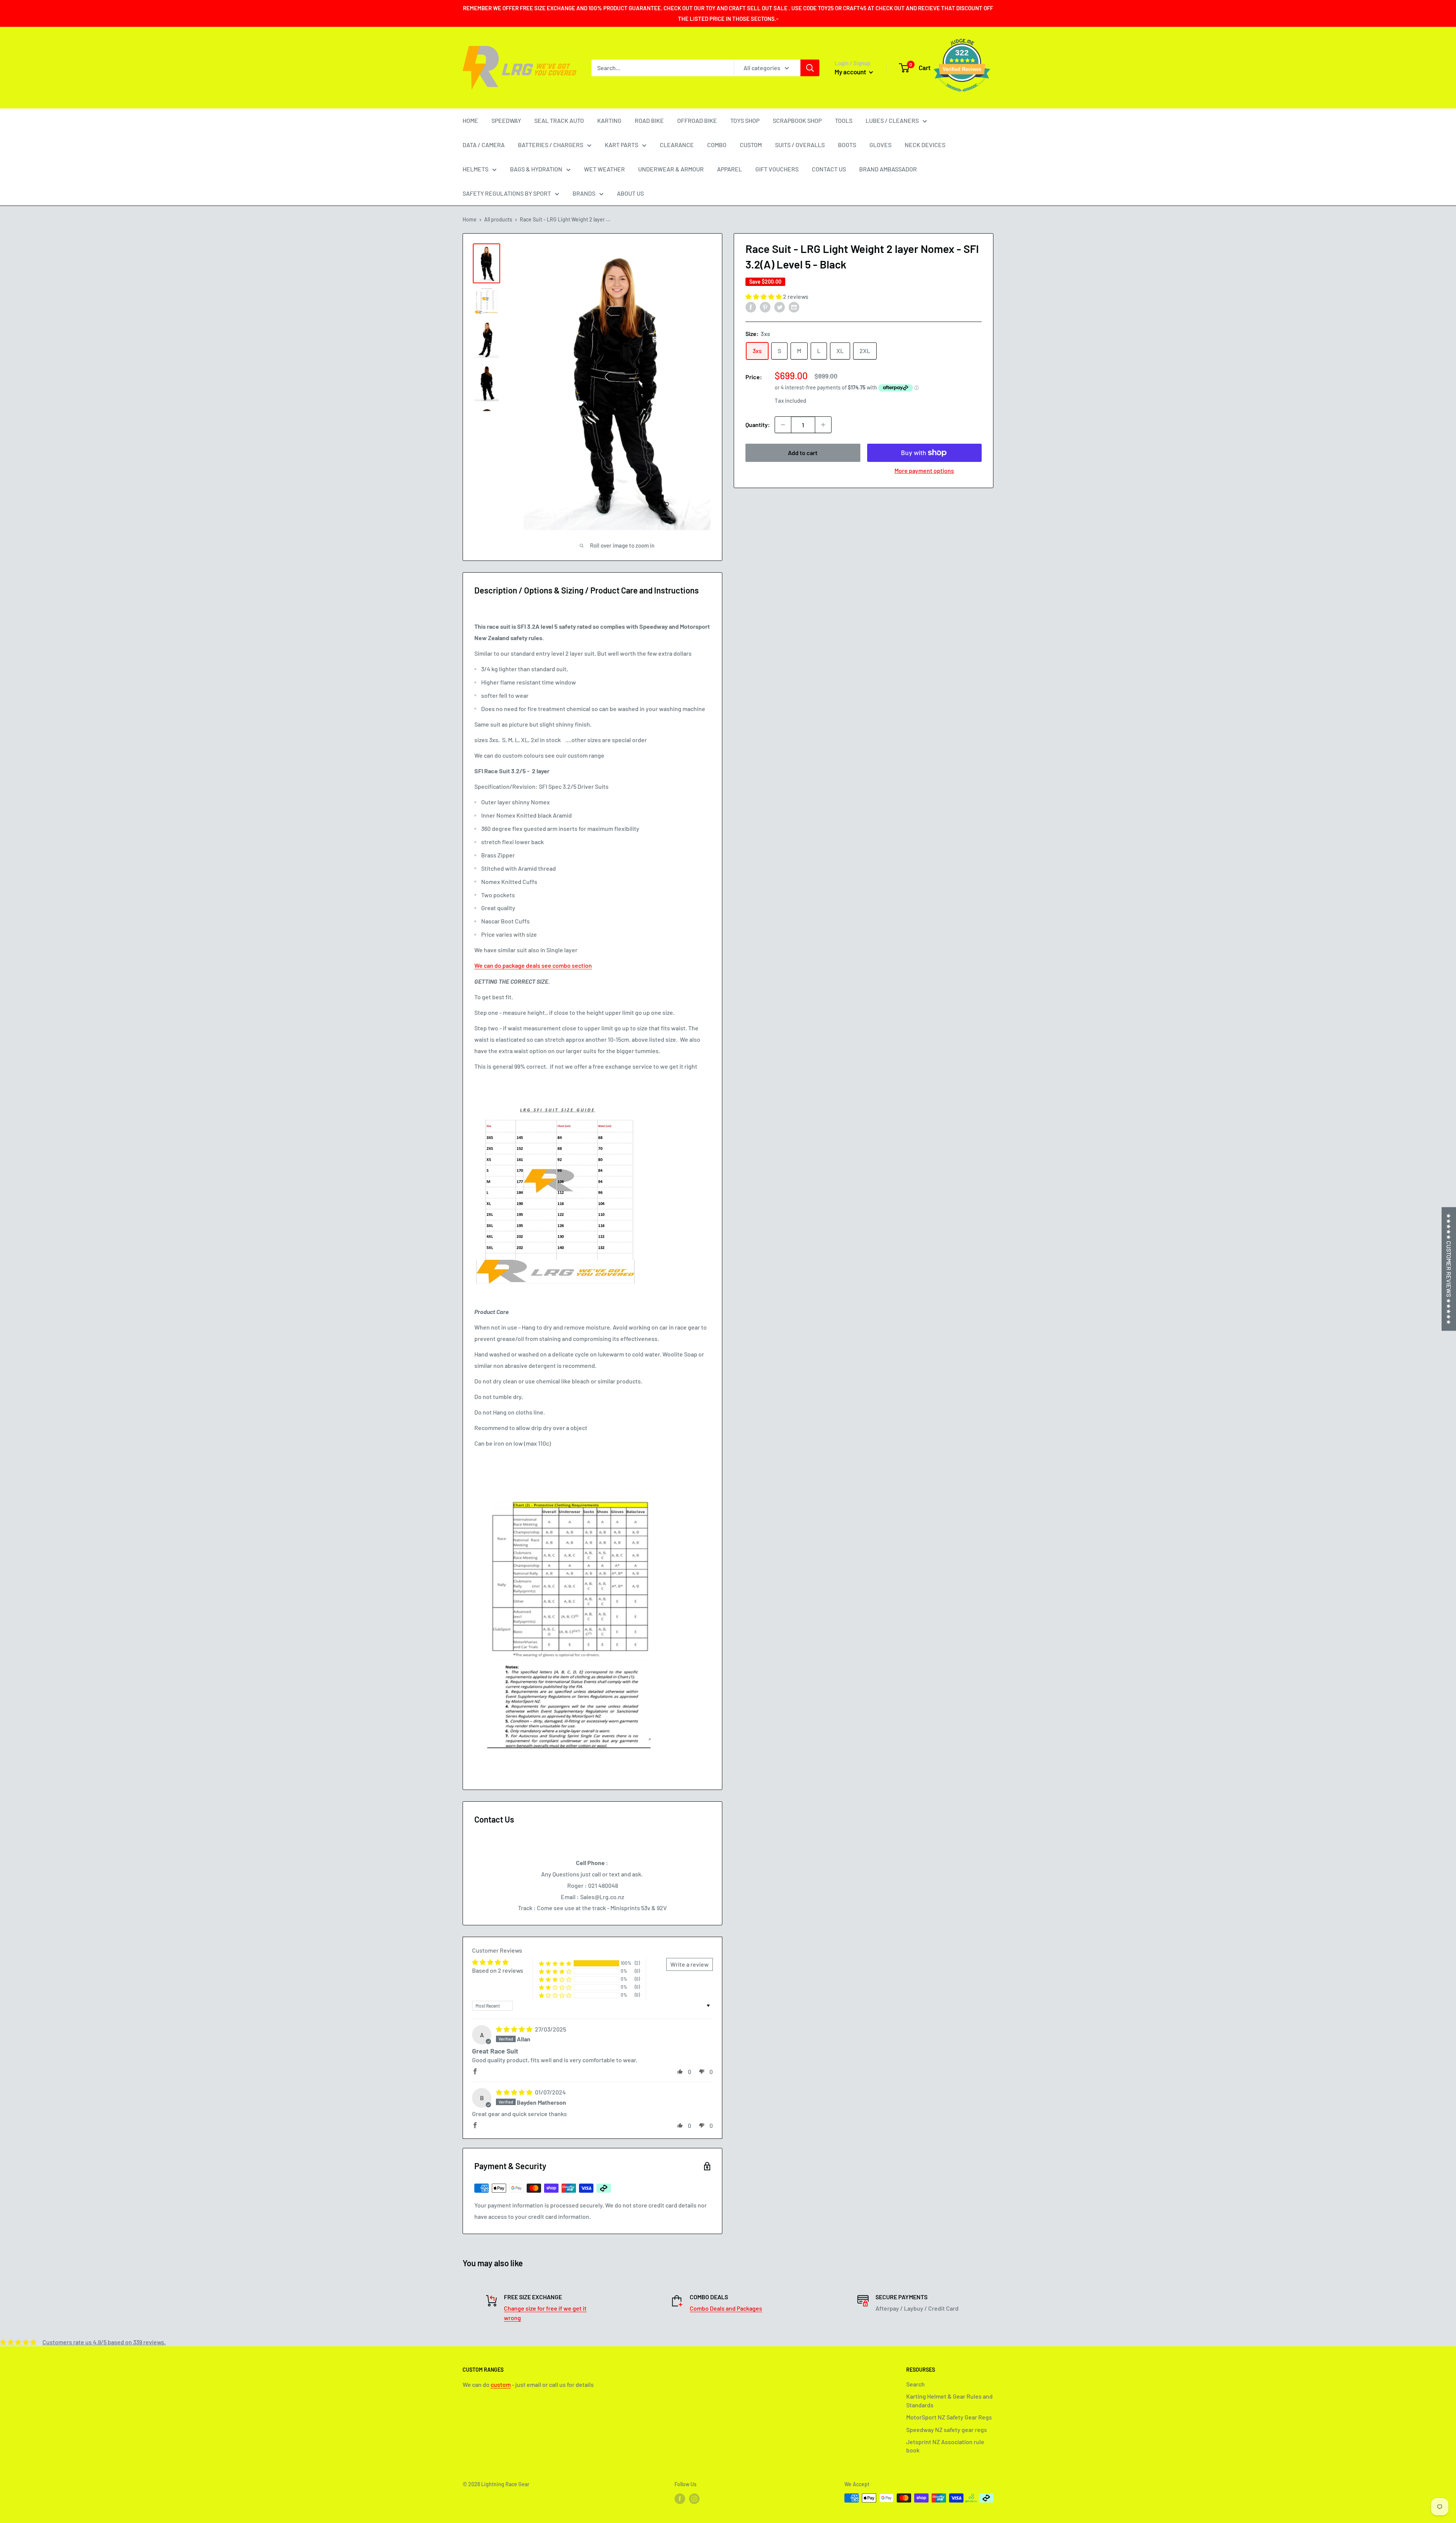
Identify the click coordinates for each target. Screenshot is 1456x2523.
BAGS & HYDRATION (536, 169)
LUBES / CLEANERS (892, 120)
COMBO (717, 145)
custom (501, 2384)
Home (470, 219)
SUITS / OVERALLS (800, 145)
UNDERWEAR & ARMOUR (671, 169)
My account (851, 72)
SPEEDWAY (506, 120)
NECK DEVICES (925, 145)
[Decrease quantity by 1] (783, 425)
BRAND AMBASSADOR (888, 169)
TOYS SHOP (745, 120)
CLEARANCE (677, 145)
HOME (470, 120)
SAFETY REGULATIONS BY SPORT (507, 193)
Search (915, 2384)
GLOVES (880, 145)
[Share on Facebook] (751, 307)
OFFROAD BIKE (697, 120)
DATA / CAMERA (484, 145)
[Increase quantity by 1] (823, 425)
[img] (515, 2029)
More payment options (924, 470)
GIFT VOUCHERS (777, 169)
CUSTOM (751, 145)
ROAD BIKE (649, 120)
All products (498, 219)
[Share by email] (794, 307)
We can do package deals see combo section (533, 965)
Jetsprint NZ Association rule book (945, 2446)
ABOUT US (630, 193)
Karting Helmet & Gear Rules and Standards (949, 2400)
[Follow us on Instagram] (694, 2499)
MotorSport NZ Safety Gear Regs (949, 2417)
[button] (764, 296)
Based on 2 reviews (498, 1970)
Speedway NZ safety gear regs (947, 2430)
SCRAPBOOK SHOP (797, 120)
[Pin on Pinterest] (765, 307)
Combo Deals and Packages (726, 2308)
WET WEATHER (604, 169)
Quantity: (758, 425)
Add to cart (803, 453)
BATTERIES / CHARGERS (551, 145)
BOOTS (847, 145)
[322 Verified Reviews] (962, 95)
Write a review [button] (690, 1964)
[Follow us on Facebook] (680, 2499)
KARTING (609, 120)
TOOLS (844, 120)
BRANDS (584, 193)
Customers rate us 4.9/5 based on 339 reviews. (104, 2342)
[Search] (810, 68)
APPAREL (730, 169)
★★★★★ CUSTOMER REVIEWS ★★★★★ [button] (1449, 1269)
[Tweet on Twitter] (780, 307)
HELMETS (475, 169)
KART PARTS (621, 145)
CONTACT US (829, 169)
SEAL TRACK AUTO (559, 120)
